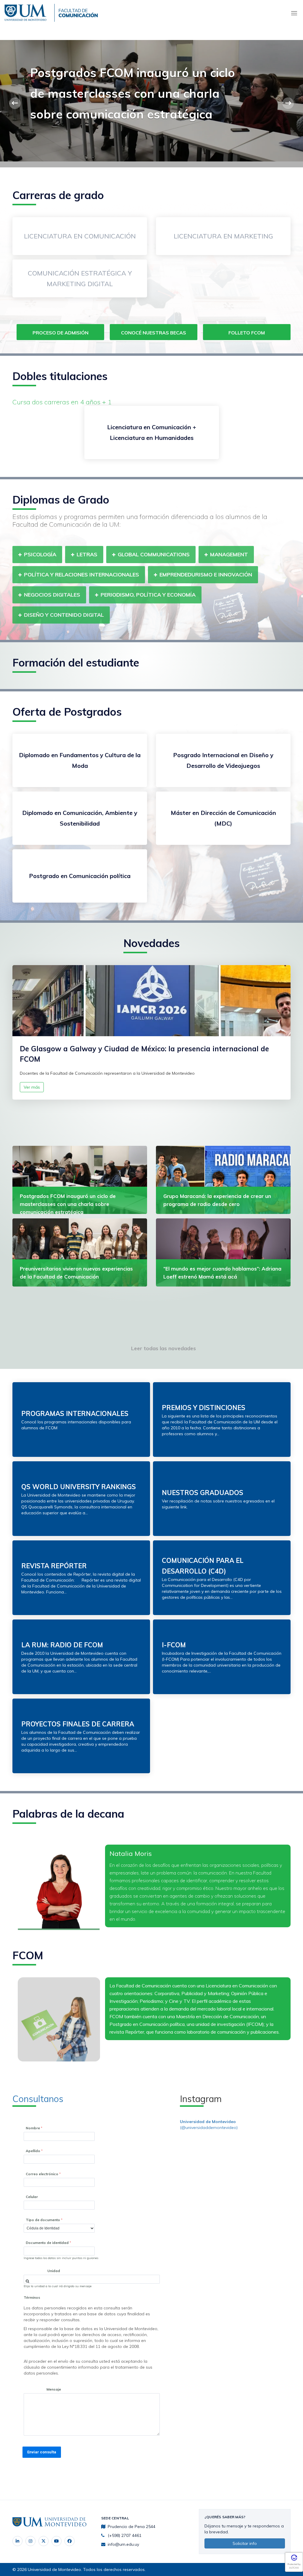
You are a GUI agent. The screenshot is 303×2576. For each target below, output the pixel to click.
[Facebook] (70, 2541)
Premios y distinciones (204, 1408)
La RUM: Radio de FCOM (62, 1645)
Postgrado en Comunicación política (80, 876)
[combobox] (92, 2279)
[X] (43, 2541)
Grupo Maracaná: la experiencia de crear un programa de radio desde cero (130, 93)
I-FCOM (174, 1645)
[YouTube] (57, 2541)
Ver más (32, 1087)
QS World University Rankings (79, 1487)
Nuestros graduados (203, 1493)
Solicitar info (245, 2543)
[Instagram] (30, 2541)
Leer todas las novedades (163, 1348)
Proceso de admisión (61, 333)
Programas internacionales (75, 1414)
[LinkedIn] (17, 2541)
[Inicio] (27, 12)
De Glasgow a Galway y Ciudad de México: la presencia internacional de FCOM (144, 1054)
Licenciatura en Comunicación (80, 236)
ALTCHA (294, 2568)
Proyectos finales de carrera (78, 1724)
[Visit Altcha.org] (294, 2560)
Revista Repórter (54, 1566)
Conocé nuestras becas (154, 333)
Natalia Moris (131, 1853)
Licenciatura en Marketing (223, 236)
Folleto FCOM (247, 333)
